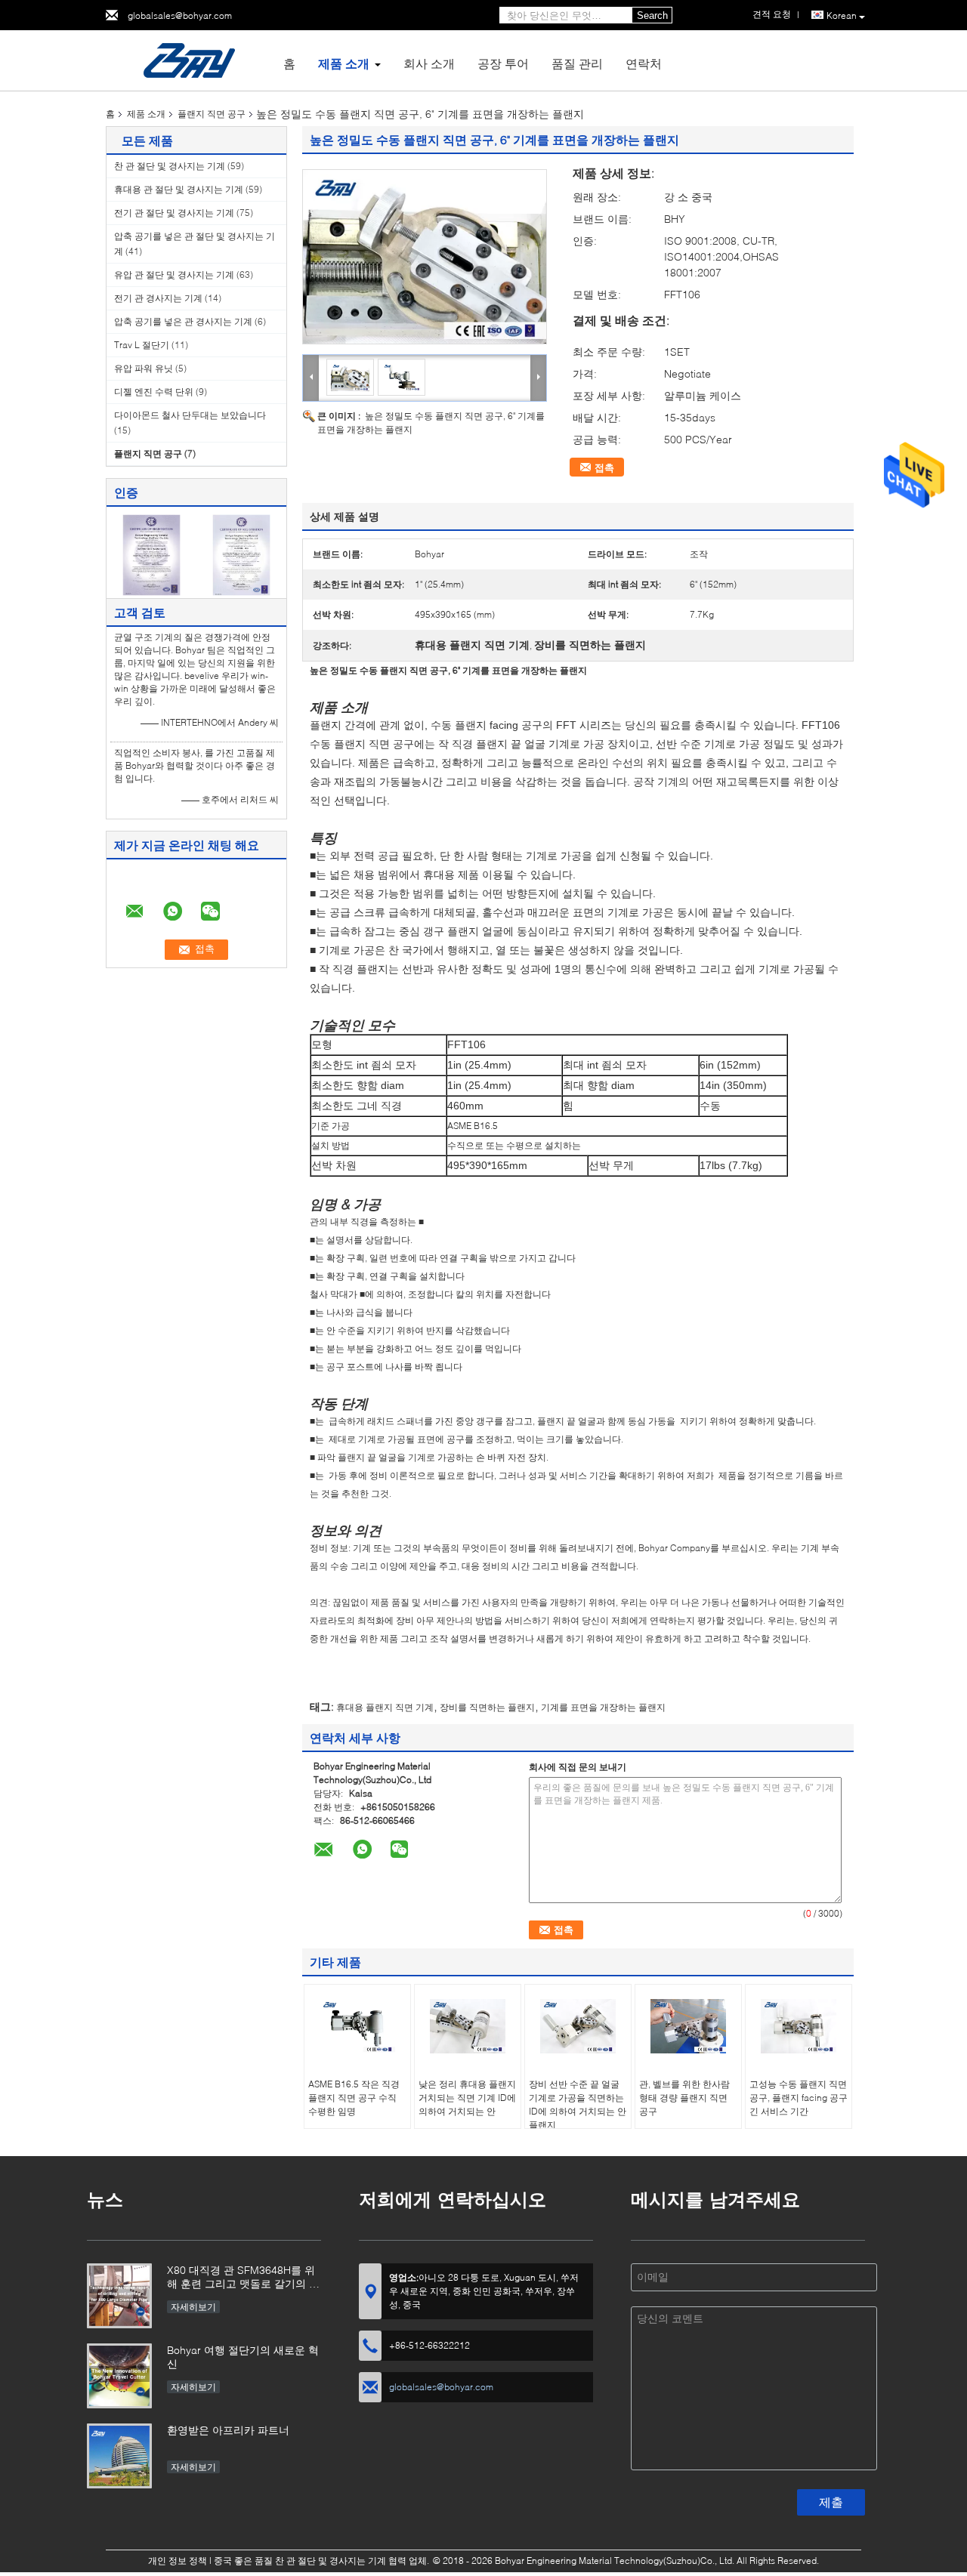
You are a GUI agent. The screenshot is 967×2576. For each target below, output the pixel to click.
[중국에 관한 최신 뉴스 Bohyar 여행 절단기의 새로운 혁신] (119, 2376)
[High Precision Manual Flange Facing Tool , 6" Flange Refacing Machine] (425, 257)
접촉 (604, 467)
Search (652, 15)
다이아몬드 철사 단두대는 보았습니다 (190, 415)
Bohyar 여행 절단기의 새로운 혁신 (243, 2357)
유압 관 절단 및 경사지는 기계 (174, 275)
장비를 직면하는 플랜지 (487, 1707)
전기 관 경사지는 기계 (158, 298)
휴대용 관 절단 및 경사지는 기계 (179, 189)
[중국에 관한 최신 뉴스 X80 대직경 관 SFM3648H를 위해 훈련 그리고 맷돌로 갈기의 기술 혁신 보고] (119, 2296)
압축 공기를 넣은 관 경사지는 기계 (183, 321)
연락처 (644, 63)
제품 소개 (344, 63)
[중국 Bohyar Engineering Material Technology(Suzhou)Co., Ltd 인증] (151, 554)
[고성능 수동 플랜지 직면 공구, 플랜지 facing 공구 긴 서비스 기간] (799, 2026)
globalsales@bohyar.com (180, 15)
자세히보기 (193, 2307)
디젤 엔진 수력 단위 (154, 392)
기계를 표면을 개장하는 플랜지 (603, 1707)
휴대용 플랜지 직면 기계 (385, 1707)
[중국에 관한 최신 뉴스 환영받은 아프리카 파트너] (119, 2456)
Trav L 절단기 (142, 345)
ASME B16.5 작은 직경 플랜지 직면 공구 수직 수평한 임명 (354, 2098)
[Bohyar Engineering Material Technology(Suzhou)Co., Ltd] (189, 59)
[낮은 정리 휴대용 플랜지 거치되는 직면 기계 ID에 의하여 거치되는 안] (468, 2026)
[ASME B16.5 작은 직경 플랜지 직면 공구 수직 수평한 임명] (357, 2026)
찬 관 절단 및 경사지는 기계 (170, 166)
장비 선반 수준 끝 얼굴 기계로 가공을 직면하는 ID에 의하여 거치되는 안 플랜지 (578, 2104)
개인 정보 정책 (178, 2561)
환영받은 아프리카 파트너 (228, 2430)
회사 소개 (429, 63)
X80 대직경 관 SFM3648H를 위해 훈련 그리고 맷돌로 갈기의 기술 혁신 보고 (243, 2278)
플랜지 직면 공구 (212, 114)
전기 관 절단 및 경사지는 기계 (174, 213)
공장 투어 (503, 63)
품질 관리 (577, 63)
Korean (842, 15)
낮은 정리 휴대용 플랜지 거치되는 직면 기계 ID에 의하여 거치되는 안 (467, 2098)
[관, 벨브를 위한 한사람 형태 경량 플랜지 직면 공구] (688, 2026)
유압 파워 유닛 (144, 368)
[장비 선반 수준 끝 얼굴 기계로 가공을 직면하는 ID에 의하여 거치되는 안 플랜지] (578, 2026)
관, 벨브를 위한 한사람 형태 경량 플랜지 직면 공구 (684, 2098)
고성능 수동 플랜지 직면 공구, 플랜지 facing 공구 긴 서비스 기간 (799, 2098)
